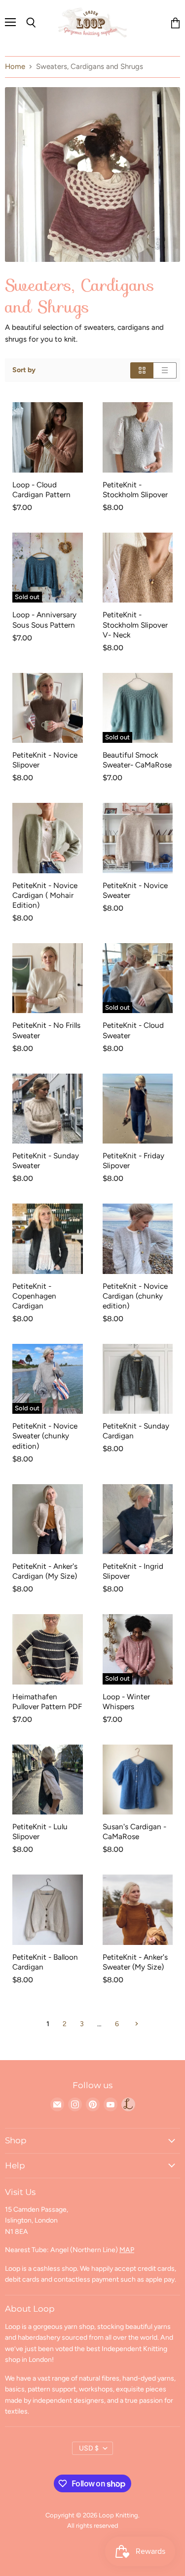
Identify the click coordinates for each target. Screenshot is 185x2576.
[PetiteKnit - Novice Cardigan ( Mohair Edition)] (48, 838)
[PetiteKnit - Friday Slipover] (138, 1109)
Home (15, 67)
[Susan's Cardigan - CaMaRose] (138, 1780)
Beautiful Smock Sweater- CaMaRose (137, 760)
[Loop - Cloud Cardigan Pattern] (48, 437)
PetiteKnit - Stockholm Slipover (135, 490)
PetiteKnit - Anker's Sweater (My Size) (135, 1962)
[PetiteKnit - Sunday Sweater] (48, 1109)
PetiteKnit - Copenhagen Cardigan (34, 1296)
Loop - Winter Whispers (126, 1701)
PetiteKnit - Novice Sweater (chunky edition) (45, 1436)
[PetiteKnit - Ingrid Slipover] (138, 1519)
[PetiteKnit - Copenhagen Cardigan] (48, 1239)
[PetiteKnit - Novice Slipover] (48, 708)
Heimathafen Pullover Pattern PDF (47, 1701)
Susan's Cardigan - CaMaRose (134, 1831)
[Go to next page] (135, 2024)
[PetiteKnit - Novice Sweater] (138, 838)
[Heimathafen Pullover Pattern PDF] (48, 1649)
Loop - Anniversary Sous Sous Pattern (44, 620)
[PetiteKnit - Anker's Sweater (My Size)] (138, 1910)
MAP (127, 2250)
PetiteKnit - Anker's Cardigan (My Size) (45, 1571)
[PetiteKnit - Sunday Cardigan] (138, 1379)
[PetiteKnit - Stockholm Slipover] (138, 437)
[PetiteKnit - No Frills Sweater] (48, 978)
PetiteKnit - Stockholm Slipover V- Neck (135, 624)
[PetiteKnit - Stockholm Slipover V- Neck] (138, 568)
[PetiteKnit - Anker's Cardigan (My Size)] (48, 1519)
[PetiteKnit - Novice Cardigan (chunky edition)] (138, 1239)
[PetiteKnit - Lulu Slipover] (48, 1780)
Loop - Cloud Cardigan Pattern (41, 490)
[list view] (165, 370)
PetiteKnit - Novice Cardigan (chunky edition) (135, 1296)
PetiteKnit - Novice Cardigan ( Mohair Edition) (45, 895)
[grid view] (142, 370)
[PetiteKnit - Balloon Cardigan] (48, 1910)
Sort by (24, 370)
